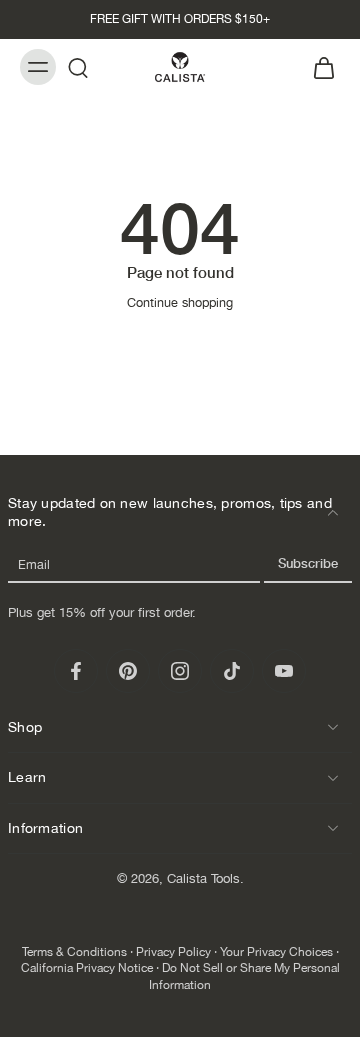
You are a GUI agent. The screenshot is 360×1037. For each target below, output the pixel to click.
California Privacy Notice (87, 968)
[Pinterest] (128, 671)
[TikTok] (232, 671)
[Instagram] (180, 671)
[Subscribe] (308, 564)
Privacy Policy (173, 952)
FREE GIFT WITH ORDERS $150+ (180, 19)
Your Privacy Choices (276, 952)
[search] (78, 67)
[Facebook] (76, 671)
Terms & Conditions (74, 952)
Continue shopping (180, 302)
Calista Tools (203, 878)
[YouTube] (284, 671)
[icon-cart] (318, 67)
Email (34, 564)
